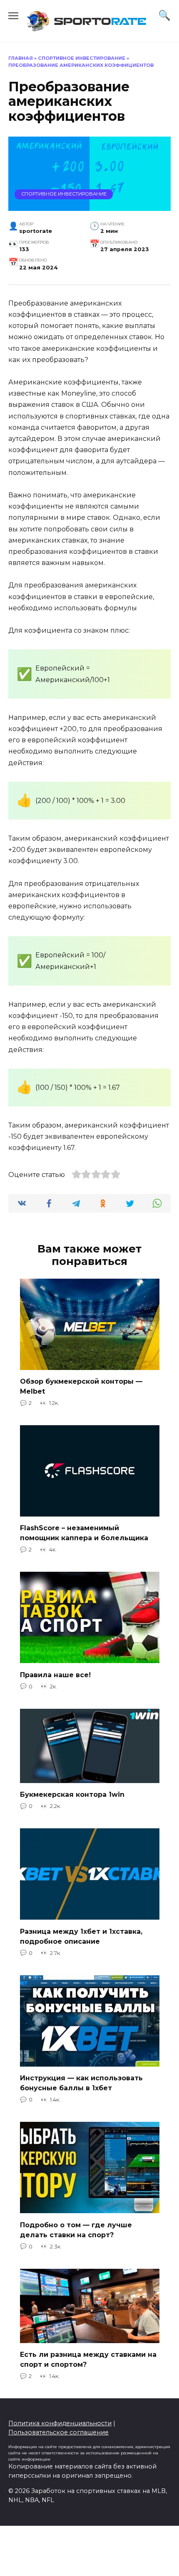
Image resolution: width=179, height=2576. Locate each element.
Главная (21, 58)
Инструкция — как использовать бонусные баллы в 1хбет (81, 2083)
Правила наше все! (55, 1675)
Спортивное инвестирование (82, 58)
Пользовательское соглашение (58, 2432)
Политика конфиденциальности (60, 2423)
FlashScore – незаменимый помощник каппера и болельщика (84, 1533)
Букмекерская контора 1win (72, 1794)
